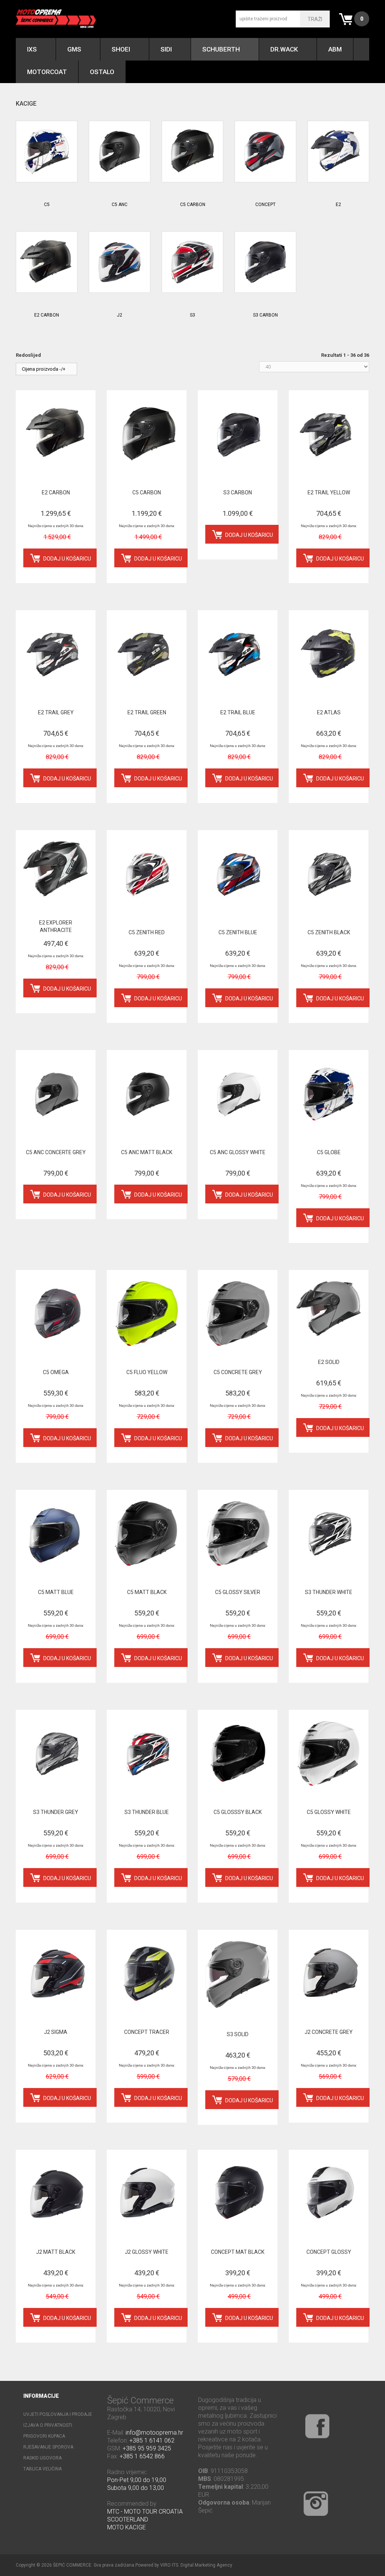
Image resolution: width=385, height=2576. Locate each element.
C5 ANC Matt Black (147, 1152)
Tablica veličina (42, 2469)
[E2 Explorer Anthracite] (56, 869)
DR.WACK (284, 49)
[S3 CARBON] (265, 262)
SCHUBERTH (221, 49)
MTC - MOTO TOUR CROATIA (145, 2512)
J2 (120, 315)
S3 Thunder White (329, 1592)
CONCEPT (265, 205)
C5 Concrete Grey (238, 1372)
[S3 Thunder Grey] (56, 1753)
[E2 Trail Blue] (238, 654)
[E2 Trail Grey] (56, 654)
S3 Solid (238, 2034)
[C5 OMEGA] (56, 1314)
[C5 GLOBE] (329, 1094)
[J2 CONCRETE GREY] (329, 1973)
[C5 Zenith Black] (329, 874)
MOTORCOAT (47, 72)
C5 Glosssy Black (238, 1812)
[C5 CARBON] (192, 152)
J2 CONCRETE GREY (329, 2032)
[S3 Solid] (238, 1974)
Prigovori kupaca (44, 2436)
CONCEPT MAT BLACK (238, 2252)
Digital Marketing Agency (206, 2565)
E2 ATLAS (329, 712)
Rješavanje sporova (48, 2447)
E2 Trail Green (147, 712)
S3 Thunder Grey (56, 1812)
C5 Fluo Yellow (147, 1372)
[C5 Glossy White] (329, 1753)
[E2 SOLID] (329, 1308)
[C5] (47, 152)
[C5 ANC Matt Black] (147, 1094)
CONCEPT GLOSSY (329, 2252)
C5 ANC (120, 205)
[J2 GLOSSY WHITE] (147, 2193)
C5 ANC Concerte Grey (56, 1152)
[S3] (192, 262)
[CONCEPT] (265, 152)
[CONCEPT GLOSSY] (329, 2193)
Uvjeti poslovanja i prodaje (58, 2414)
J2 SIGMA (56, 2032)
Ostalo (102, 72)
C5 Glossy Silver (238, 1592)
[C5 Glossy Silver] (238, 1533)
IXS (32, 49)
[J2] (120, 262)
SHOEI (121, 49)
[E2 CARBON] (47, 262)
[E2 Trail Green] (147, 654)
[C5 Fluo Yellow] (147, 1314)
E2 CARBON (47, 315)
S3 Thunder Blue (147, 1812)
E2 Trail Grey (56, 712)
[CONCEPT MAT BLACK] (238, 2193)
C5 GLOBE (329, 1152)
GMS (74, 49)
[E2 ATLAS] (329, 654)
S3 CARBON (265, 315)
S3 (192, 315)
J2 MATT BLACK (56, 2252)
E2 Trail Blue (238, 712)
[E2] (338, 152)
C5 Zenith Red (147, 932)
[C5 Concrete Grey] (238, 1314)
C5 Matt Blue (56, 1592)
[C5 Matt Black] (147, 1533)
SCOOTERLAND (128, 2519)
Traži (315, 19)
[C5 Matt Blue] (56, 1533)
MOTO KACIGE (127, 2527)
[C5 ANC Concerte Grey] (56, 1094)
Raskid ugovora (42, 2458)
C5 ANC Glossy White (238, 1152)
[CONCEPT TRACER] (147, 1973)
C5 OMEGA (56, 1372)
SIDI (166, 49)
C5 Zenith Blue (238, 932)
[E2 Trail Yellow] (329, 434)
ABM (335, 49)
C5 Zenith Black (329, 932)
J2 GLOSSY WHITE (147, 2252)
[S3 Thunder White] (329, 1533)
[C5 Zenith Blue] (238, 874)
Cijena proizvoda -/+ (44, 369)
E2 (338, 205)
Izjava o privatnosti (48, 2425)
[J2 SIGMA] (56, 1973)
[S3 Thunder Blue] (147, 1753)
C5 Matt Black (147, 1592)
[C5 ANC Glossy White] (238, 1094)
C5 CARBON (193, 205)
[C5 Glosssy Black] (238, 1753)
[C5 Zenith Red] (147, 874)
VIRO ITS (169, 2565)
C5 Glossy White (329, 1812)
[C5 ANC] (120, 152)
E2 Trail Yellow (329, 492)
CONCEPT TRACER (147, 2032)
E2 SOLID (329, 1362)
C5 (47, 205)
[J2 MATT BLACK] (56, 2193)
